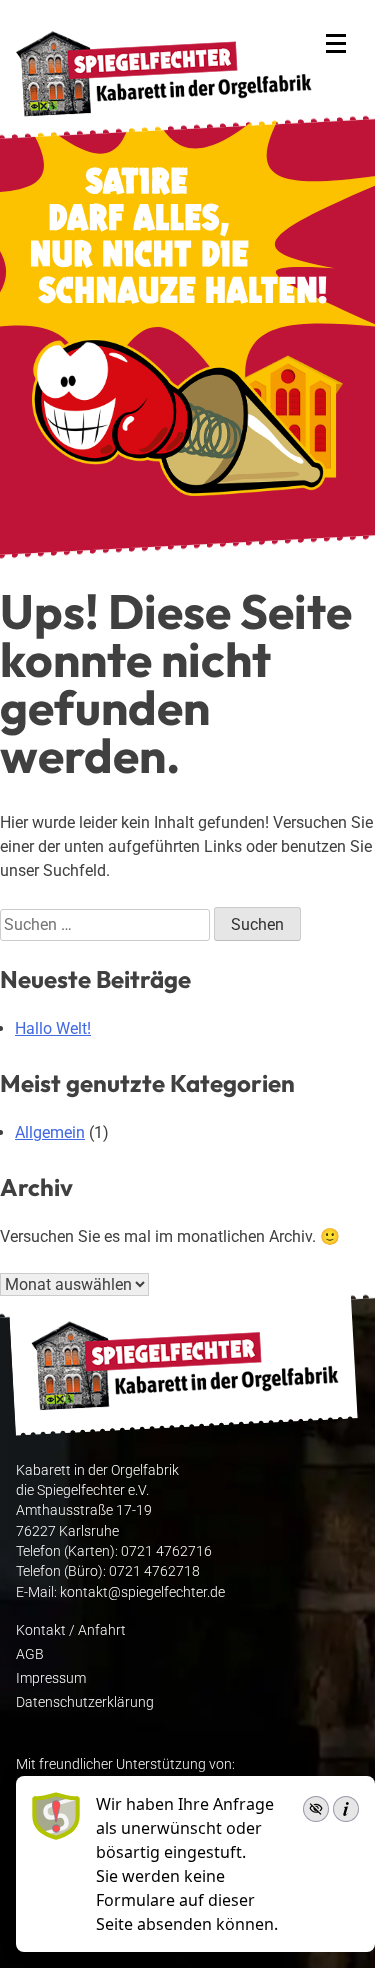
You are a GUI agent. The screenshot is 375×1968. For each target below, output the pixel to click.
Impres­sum (51, 1678)
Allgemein (50, 1132)
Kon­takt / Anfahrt (71, 1630)
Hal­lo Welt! (53, 1028)
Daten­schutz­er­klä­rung (85, 1702)
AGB (30, 1654)
